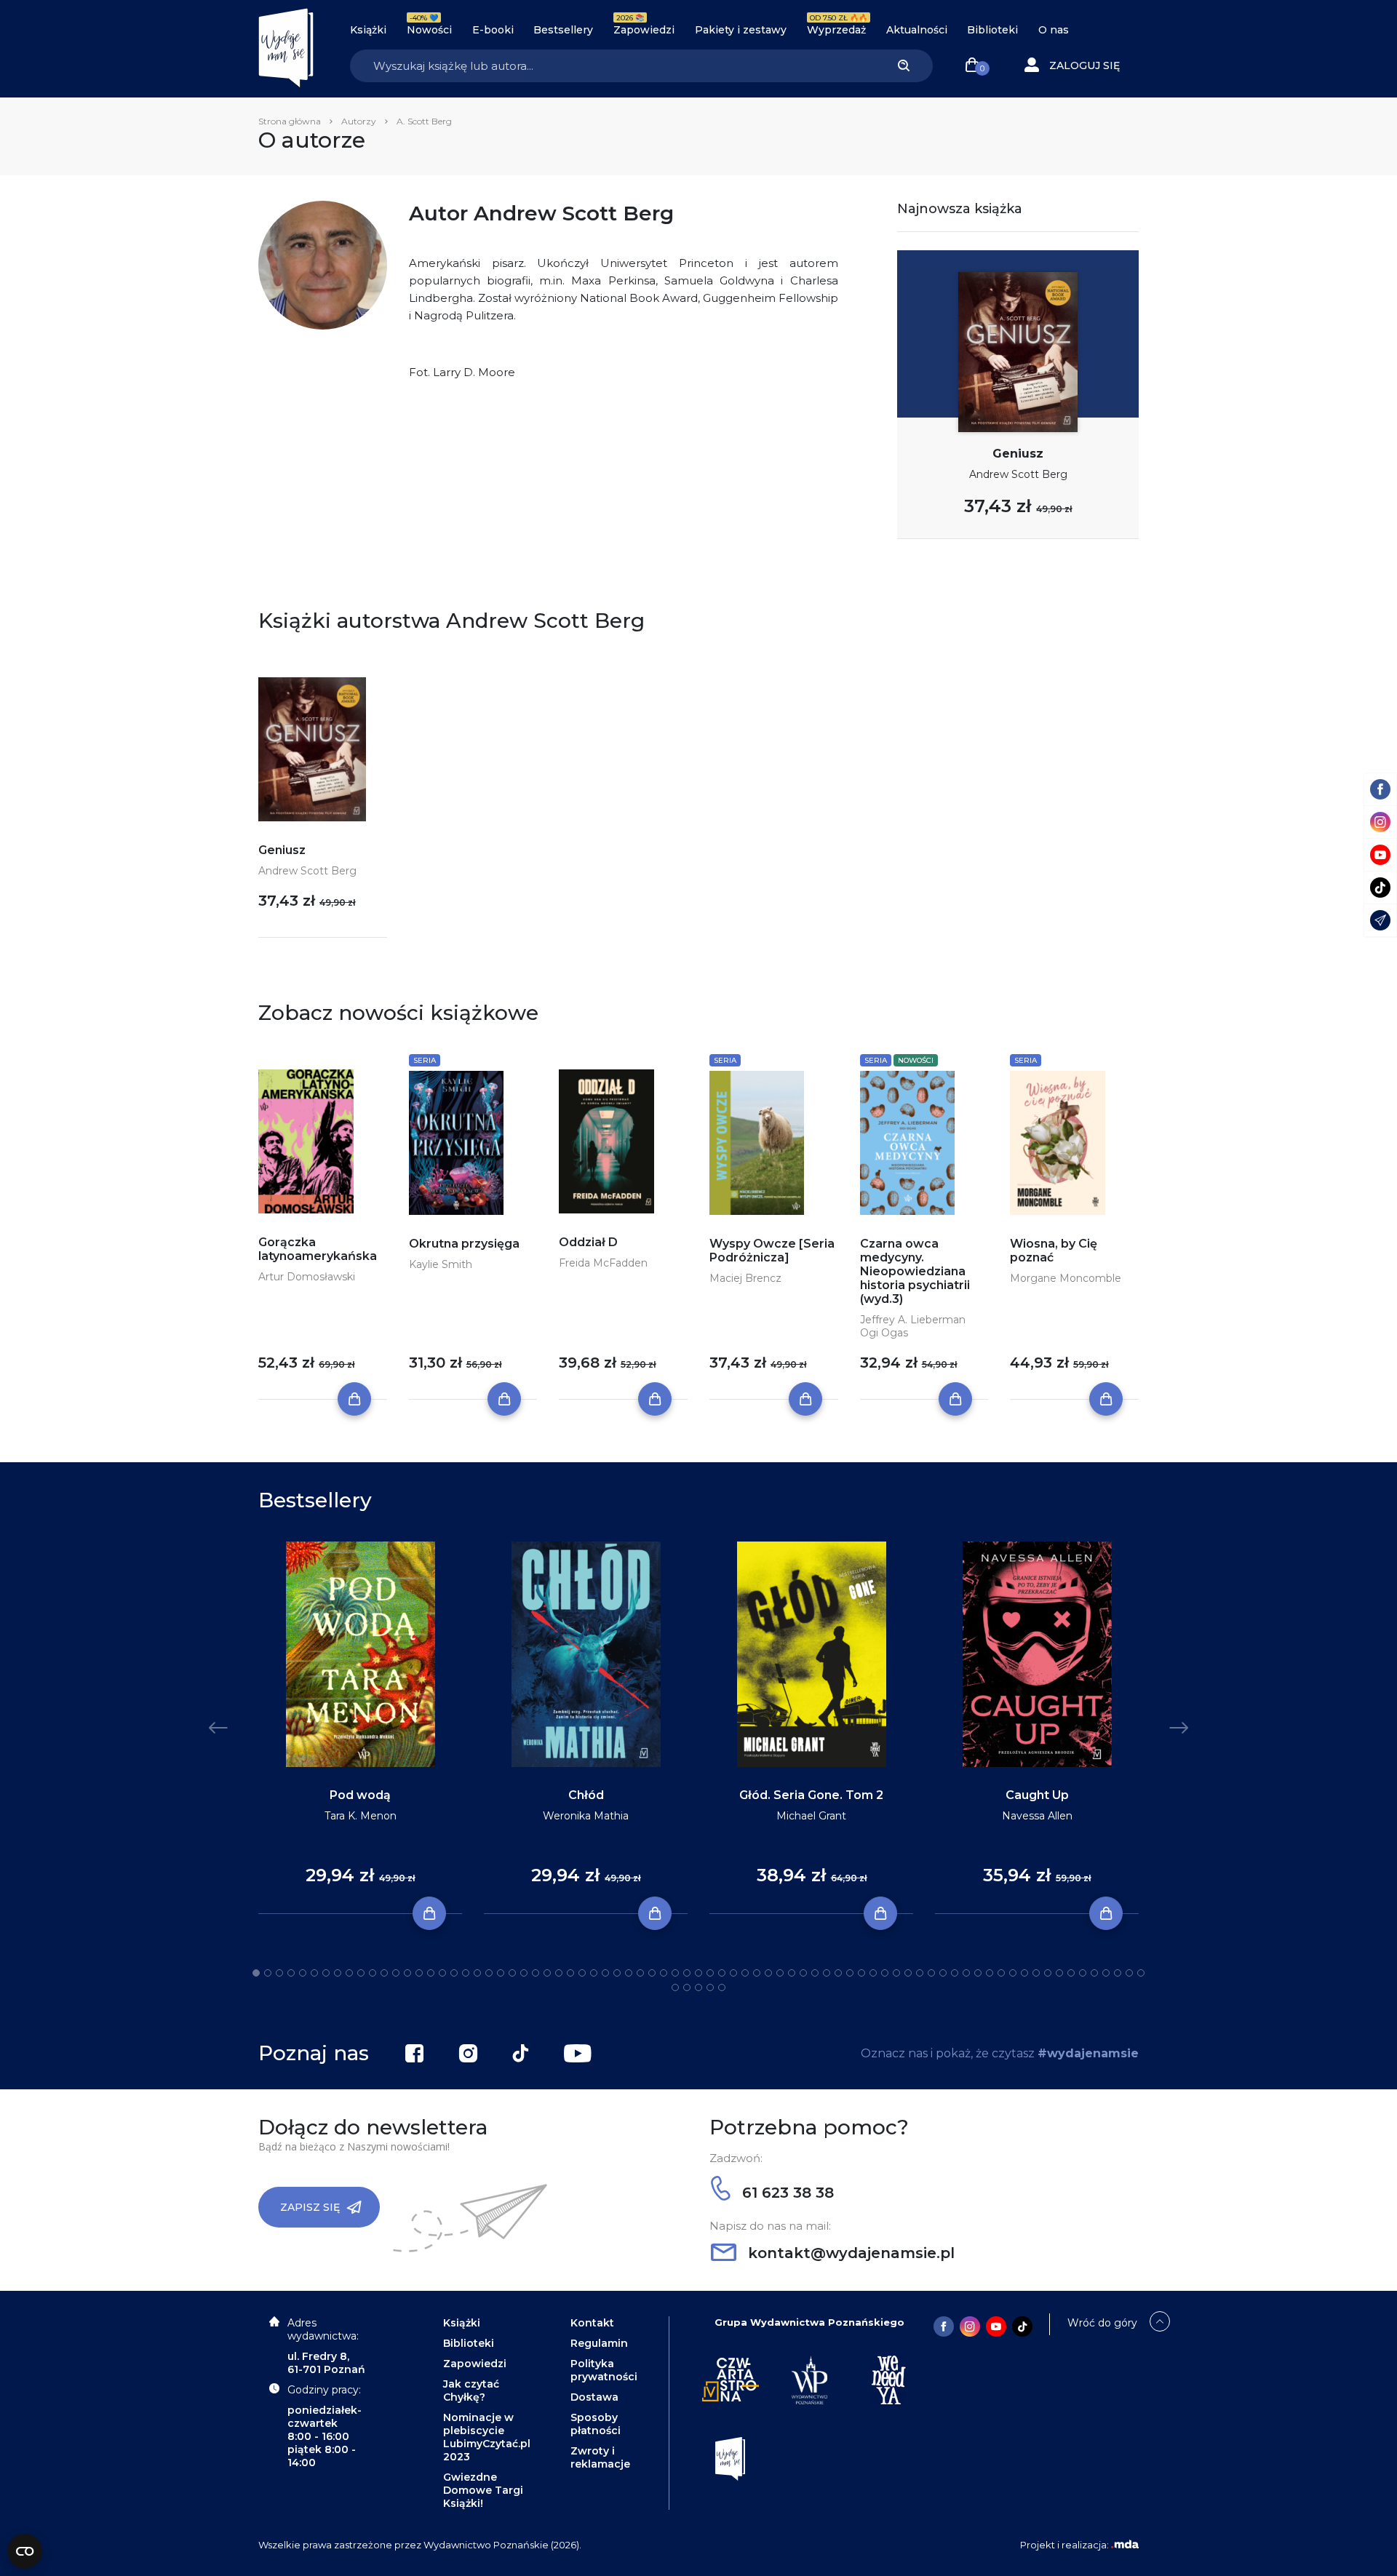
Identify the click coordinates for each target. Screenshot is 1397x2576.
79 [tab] (687, 1987)
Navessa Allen (1037, 1816)
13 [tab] (396, 1973)
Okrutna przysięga (464, 1244)
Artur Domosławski (307, 1277)
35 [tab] (652, 1973)
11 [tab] (373, 1973)
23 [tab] (512, 1973)
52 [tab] (850, 1973)
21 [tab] (489, 1973)
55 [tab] (885, 1973)
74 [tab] (1106, 1973)
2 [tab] (268, 1973)
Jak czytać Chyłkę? (471, 2390)
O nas (1054, 30)
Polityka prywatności (604, 2370)
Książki (368, 30)
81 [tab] (710, 1987)
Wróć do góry (1102, 2323)
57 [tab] (908, 1973)
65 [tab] (1001, 1973)
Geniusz (1018, 454)
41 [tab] (722, 1973)
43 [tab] (745, 1973)
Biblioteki (992, 30)
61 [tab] (955, 1973)
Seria (425, 1060)
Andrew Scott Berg (1018, 474)
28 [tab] (570, 1973)
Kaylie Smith (441, 1264)
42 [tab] (733, 1973)
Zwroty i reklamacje (600, 2457)
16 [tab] (431, 1973)
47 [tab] (792, 1973)
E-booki (493, 30)
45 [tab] (768, 1973)
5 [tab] (303, 1973)
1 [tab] (256, 1973)
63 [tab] (978, 1973)
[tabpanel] (360, 1728)
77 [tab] (1141, 1973)
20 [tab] (477, 1973)
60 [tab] (943, 1973)
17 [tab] (442, 1973)
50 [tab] (827, 1973)
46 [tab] (780, 1973)
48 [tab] (803, 1973)
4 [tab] (291, 1973)
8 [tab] (338, 1973)
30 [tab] (594, 1973)
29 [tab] (582, 1973)
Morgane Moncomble (1066, 1278)
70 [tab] (1059, 1973)
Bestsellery (563, 30)
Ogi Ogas (884, 1333)
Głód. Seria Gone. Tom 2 (811, 1795)
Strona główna (290, 121)
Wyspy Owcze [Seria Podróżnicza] (772, 1251)
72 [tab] (1083, 1973)
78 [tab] (675, 1987)
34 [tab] (640, 1973)
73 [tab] (1094, 1973)
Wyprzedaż (836, 30)
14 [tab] (407, 1973)
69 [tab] (1048, 1973)
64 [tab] (990, 1973)
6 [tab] (314, 1973)
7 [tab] (326, 1973)
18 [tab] (454, 1973)
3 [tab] (279, 1973)
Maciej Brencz (745, 1278)
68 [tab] (1036, 1973)
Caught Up (1037, 1795)
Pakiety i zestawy (741, 30)
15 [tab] (419, 1973)
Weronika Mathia (586, 1816)
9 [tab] (349, 1973)
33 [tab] (629, 1973)
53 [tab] (861, 1973)
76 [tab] (1129, 1973)
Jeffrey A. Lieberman (913, 1320)
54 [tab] (873, 1973)
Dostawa (594, 2397)
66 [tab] (1013, 1973)
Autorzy (359, 121)
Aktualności (917, 30)
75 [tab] (1118, 1973)
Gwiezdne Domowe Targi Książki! (483, 2490)
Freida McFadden (603, 1263)
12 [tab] (384, 1973)
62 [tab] (966, 1973)
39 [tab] (698, 1973)
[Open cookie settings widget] (25, 2551)
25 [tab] (536, 1973)
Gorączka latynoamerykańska (318, 1249)
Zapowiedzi (644, 30)
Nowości (429, 30)
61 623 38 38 (786, 2193)
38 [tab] (687, 1973)
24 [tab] (524, 1973)
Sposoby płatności (596, 2424)
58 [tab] (920, 1973)
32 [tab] (617, 1973)
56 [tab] (896, 1973)
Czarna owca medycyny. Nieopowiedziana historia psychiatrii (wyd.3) (915, 1271)
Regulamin (599, 2343)
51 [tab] (838, 1973)
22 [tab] (501, 1973)
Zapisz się (310, 2207)
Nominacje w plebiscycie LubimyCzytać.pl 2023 (487, 2437)
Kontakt (592, 2323)
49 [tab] (815, 1973)
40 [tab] (710, 1973)
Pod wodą (360, 1795)
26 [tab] (547, 1973)
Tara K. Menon (361, 1816)
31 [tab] (605, 1973)
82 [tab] (722, 1987)
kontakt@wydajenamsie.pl (849, 2253)
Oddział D (588, 1242)
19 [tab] (466, 1973)
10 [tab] (361, 1973)
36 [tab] (664, 1973)
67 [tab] (1024, 1973)
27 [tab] (559, 1973)
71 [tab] (1071, 1973)
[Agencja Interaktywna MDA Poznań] (1125, 2545)
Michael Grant (811, 1816)
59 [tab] (931, 1973)
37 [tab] (675, 1973)
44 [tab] (757, 1973)
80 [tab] (698, 1987)
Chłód (586, 1795)
